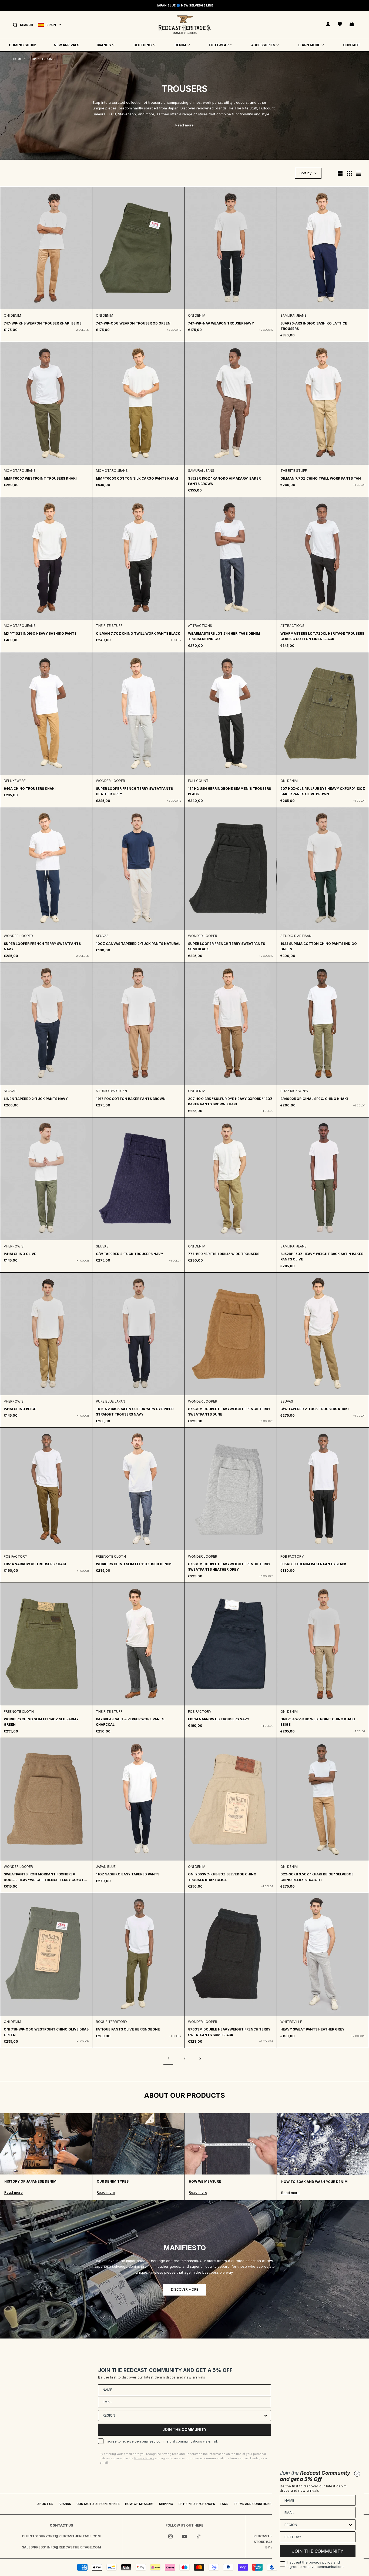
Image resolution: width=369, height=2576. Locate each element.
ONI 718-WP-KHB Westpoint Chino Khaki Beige (318, 1722)
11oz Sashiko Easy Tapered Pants (128, 1874)
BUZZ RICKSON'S (294, 1091)
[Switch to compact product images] (358, 173)
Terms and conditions (253, 2504)
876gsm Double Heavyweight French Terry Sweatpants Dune (229, 1412)
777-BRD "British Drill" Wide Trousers (224, 1254)
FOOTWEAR (219, 45)
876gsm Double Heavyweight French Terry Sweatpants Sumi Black (229, 2032)
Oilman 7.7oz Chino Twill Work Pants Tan (321, 478)
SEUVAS (102, 936)
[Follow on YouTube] (185, 2536)
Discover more (185, 2289)
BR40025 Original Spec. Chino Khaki (314, 1099)
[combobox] (183, 2416)
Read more (185, 125)
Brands (65, 2504)
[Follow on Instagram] (170, 2536)
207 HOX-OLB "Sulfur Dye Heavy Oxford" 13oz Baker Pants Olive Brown (323, 791)
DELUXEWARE (15, 781)
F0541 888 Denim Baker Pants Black (313, 1564)
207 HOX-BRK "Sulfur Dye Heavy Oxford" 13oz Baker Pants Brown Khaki (230, 1101)
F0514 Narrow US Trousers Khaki (35, 1564)
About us (45, 2504)
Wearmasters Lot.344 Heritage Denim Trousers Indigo (224, 636)
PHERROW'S (14, 1246)
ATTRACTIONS (200, 626)
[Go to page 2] (201, 2058)
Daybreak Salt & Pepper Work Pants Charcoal (130, 1722)
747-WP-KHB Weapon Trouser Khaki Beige (43, 323)
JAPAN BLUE (106, 1867)
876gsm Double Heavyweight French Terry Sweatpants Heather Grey (229, 1567)
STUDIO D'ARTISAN (296, 936)
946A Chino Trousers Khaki (30, 789)
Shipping (166, 2504)
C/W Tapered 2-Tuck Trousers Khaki (315, 1409)
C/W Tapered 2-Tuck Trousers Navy (130, 1254)
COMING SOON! (22, 45)
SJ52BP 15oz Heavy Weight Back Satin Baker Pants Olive (322, 1257)
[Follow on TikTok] (199, 2536)
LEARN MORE (309, 45)
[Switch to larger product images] (340, 173)
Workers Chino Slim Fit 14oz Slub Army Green (41, 1722)
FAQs (224, 2504)
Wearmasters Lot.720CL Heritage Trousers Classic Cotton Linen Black (322, 636)
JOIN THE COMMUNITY (185, 2429)
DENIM (180, 45)
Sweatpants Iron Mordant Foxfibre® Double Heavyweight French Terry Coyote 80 (45, 1877)
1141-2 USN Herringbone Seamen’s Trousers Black (229, 791)
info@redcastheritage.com (74, 2547)
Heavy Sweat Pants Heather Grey (312, 2029)
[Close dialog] (357, 2474)
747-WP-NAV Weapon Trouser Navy (221, 323)
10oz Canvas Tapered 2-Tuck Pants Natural (138, 944)
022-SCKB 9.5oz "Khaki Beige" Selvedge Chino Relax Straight (317, 1877)
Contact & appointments (98, 2504)
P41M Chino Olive (20, 1254)
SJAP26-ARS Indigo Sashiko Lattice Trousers (314, 326)
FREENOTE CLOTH (111, 1556)
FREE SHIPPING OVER (185, 5)
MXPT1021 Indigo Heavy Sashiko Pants (40, 633)
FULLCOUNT (198, 781)
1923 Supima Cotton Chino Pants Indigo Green (319, 946)
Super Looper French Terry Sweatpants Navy (42, 946)
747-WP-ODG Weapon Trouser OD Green (133, 323)
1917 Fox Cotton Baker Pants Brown (131, 1099)
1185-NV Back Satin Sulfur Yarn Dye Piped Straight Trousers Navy (135, 1412)
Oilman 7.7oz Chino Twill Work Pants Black (138, 633)
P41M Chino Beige (20, 1409)
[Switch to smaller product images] (349, 173)
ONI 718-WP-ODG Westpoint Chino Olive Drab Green (46, 2032)
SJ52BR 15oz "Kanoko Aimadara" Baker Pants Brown (224, 481)
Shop (32, 59)
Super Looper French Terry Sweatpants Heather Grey (134, 791)
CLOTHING (143, 45)
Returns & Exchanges (197, 2504)
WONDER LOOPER (110, 781)
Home (17, 59)
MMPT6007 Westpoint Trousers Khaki (40, 478)
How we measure (139, 2504)
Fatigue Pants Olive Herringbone (128, 2029)
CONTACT (352, 45)
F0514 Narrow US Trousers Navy (219, 1719)
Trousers (49, 59)
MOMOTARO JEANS (20, 471)
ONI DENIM (12, 315)
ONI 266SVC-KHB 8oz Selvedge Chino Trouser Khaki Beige (222, 1877)
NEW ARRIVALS (66, 45)
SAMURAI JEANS (293, 315)
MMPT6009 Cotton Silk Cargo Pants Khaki (137, 478)
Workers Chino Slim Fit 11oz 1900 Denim (134, 1564)
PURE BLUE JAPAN (110, 1401)
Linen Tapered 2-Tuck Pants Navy (36, 1099)
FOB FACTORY (15, 1556)
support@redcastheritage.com (70, 2536)
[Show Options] (266, 2416)
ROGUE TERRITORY (112, 2022)
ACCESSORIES (263, 45)
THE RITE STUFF (294, 471)
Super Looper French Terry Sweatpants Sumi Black (227, 946)
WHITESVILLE (291, 2022)
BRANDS (104, 45)
